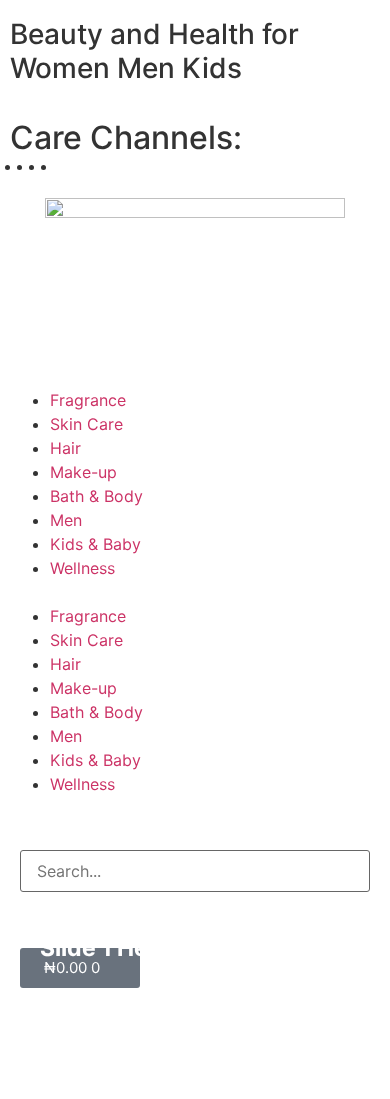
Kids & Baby (95, 544)
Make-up (83, 472)
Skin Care (86, 424)
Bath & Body (96, 496)
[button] (195, 592)
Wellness (82, 568)
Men (66, 520)
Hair (65, 448)
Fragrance (88, 400)
